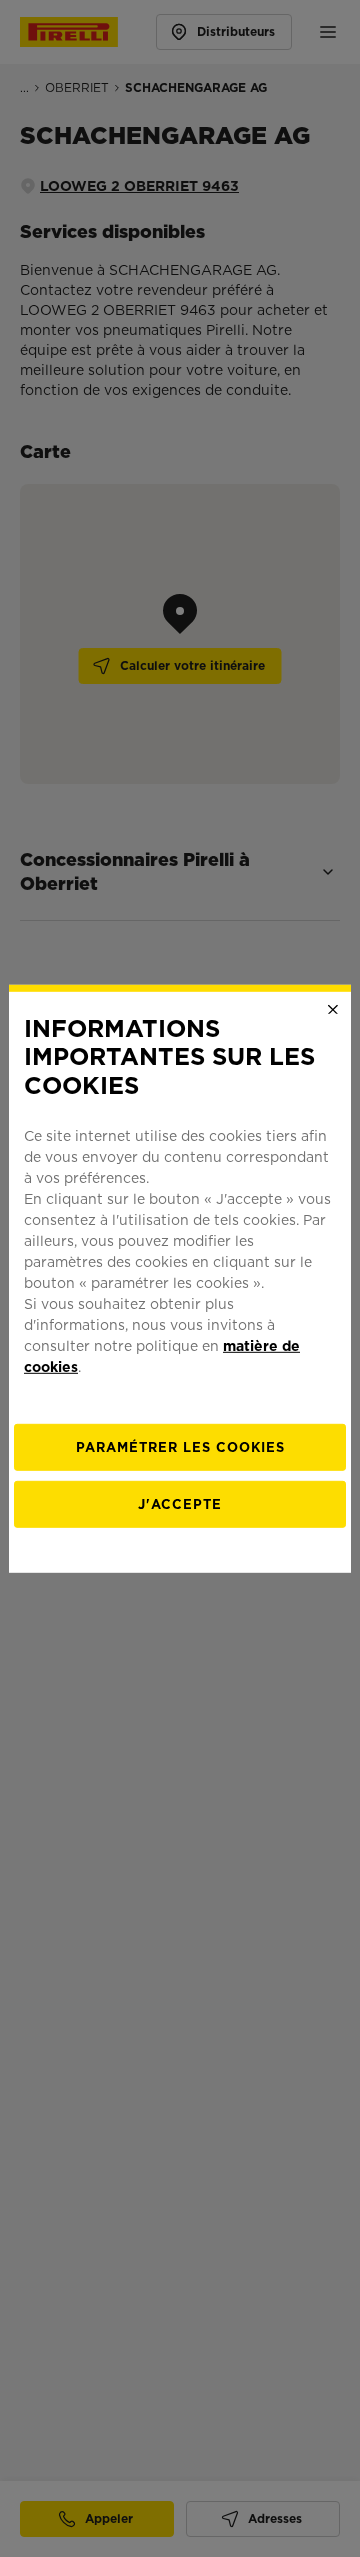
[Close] (333, 1009)
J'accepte (180, 1504)
